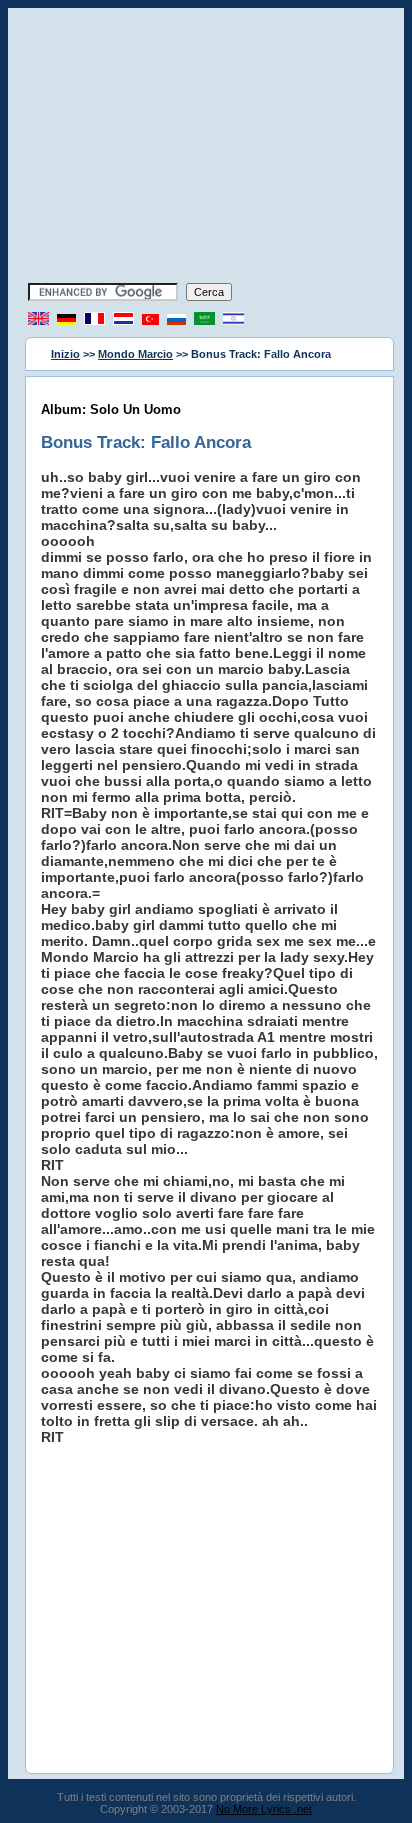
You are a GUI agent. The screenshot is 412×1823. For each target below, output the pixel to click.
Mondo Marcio (135, 354)
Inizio (65, 354)
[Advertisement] (206, 148)
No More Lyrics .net (264, 1809)
